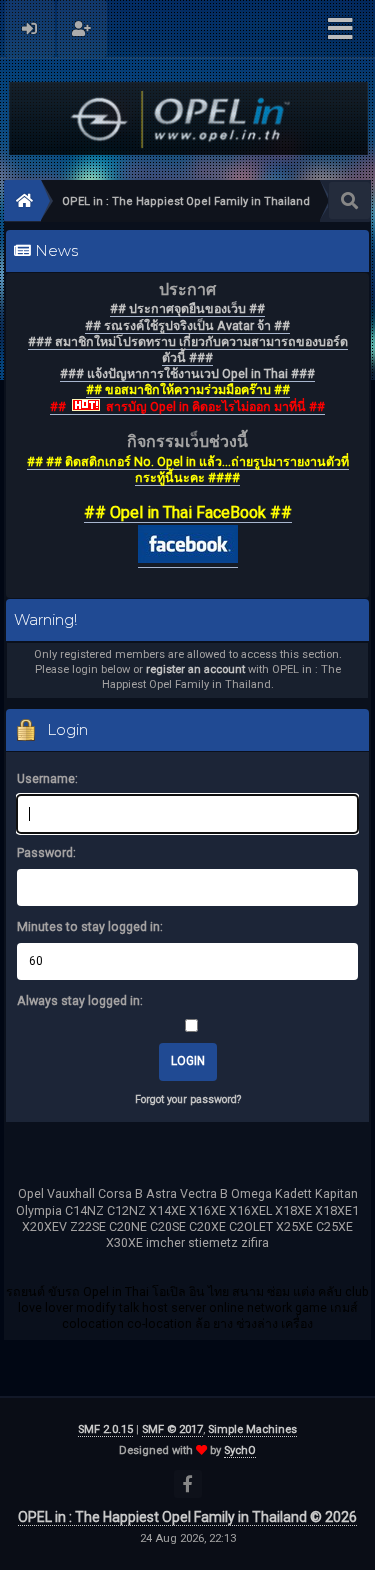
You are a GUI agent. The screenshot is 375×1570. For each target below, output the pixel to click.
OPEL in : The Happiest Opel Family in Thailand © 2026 (187, 1517)
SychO (240, 1450)
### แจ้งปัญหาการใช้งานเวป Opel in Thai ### (187, 373)
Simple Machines (252, 1429)
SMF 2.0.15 (105, 1429)
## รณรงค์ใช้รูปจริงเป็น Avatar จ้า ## (187, 325)
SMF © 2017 (172, 1429)
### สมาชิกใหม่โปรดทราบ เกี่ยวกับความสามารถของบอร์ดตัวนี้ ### (188, 349)
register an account (195, 669)
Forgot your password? (188, 1099)
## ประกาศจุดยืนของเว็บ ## (187, 308)
